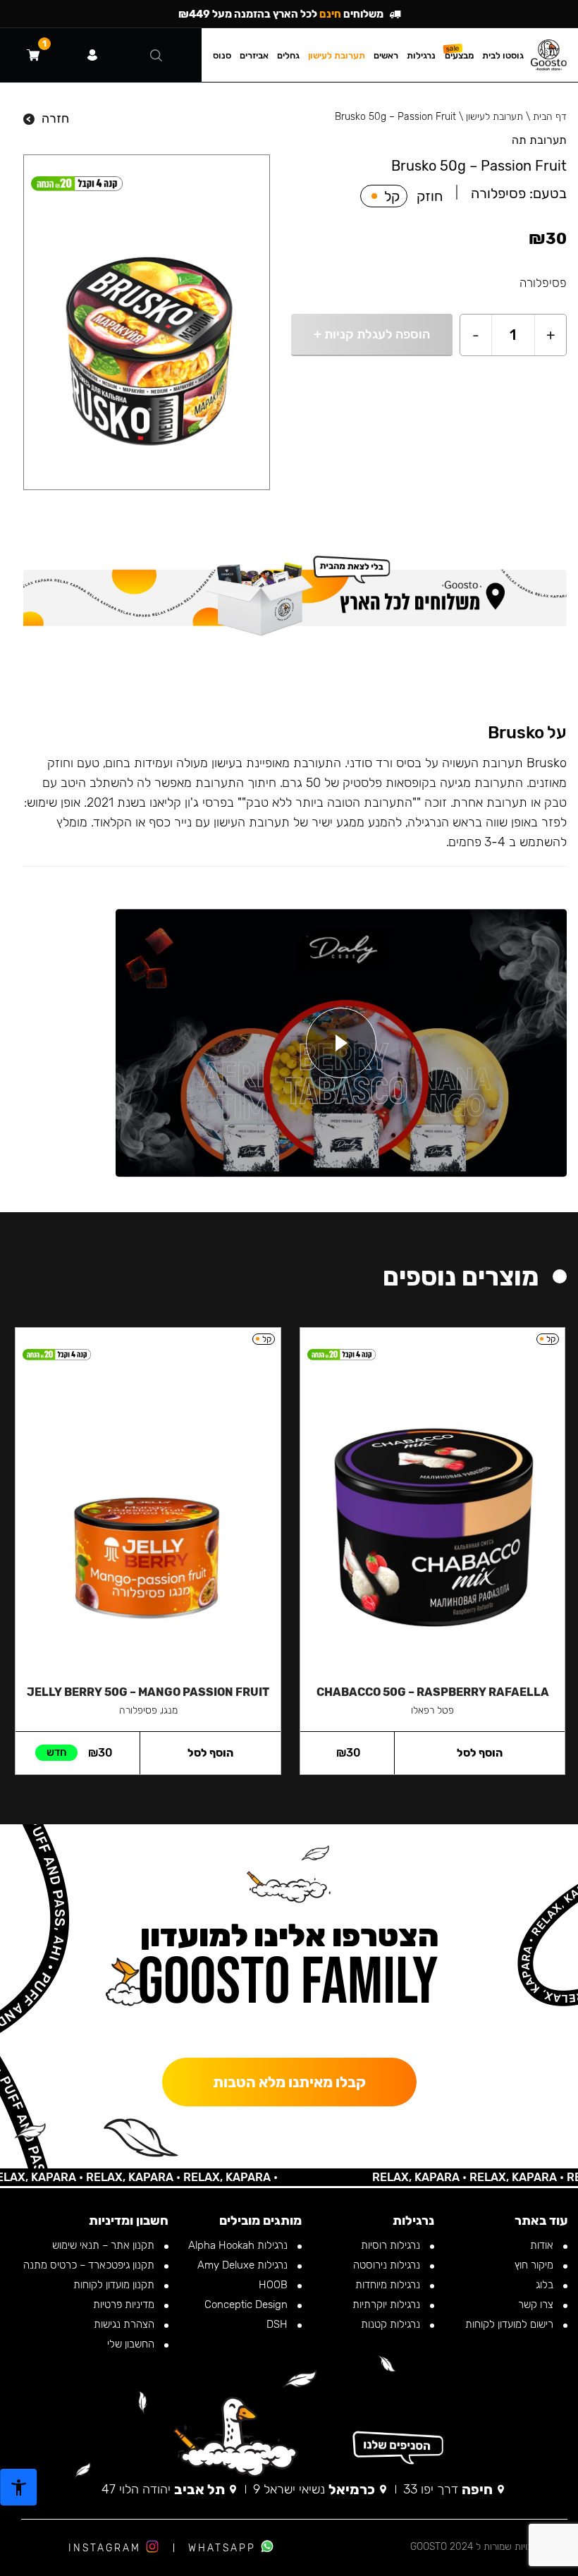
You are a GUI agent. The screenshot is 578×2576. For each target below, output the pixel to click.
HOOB (275, 2285)
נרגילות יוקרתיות (388, 2305)
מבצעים (459, 55)
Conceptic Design (247, 2305)
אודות (543, 2245)
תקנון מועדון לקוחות (115, 2285)
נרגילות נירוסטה (388, 2265)
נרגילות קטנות (392, 2324)
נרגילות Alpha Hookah (239, 2245)
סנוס (222, 55)
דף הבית (550, 117)
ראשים (386, 55)
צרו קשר (537, 2305)
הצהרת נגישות (125, 2324)
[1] (33, 55)
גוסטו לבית (503, 55)
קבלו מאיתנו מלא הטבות (289, 2082)
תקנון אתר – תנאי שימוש (105, 2245)
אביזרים (254, 55)
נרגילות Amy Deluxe (244, 2265)
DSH (278, 2324)
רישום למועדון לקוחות (511, 2324)
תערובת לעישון (494, 117)
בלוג (546, 2285)
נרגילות (421, 55)
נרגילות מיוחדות (389, 2285)
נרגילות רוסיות (392, 2245)
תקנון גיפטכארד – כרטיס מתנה (90, 2265)
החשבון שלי (132, 2344)
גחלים (288, 55)
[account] (92, 55)
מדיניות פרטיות (125, 2305)
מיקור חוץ (535, 2265)
